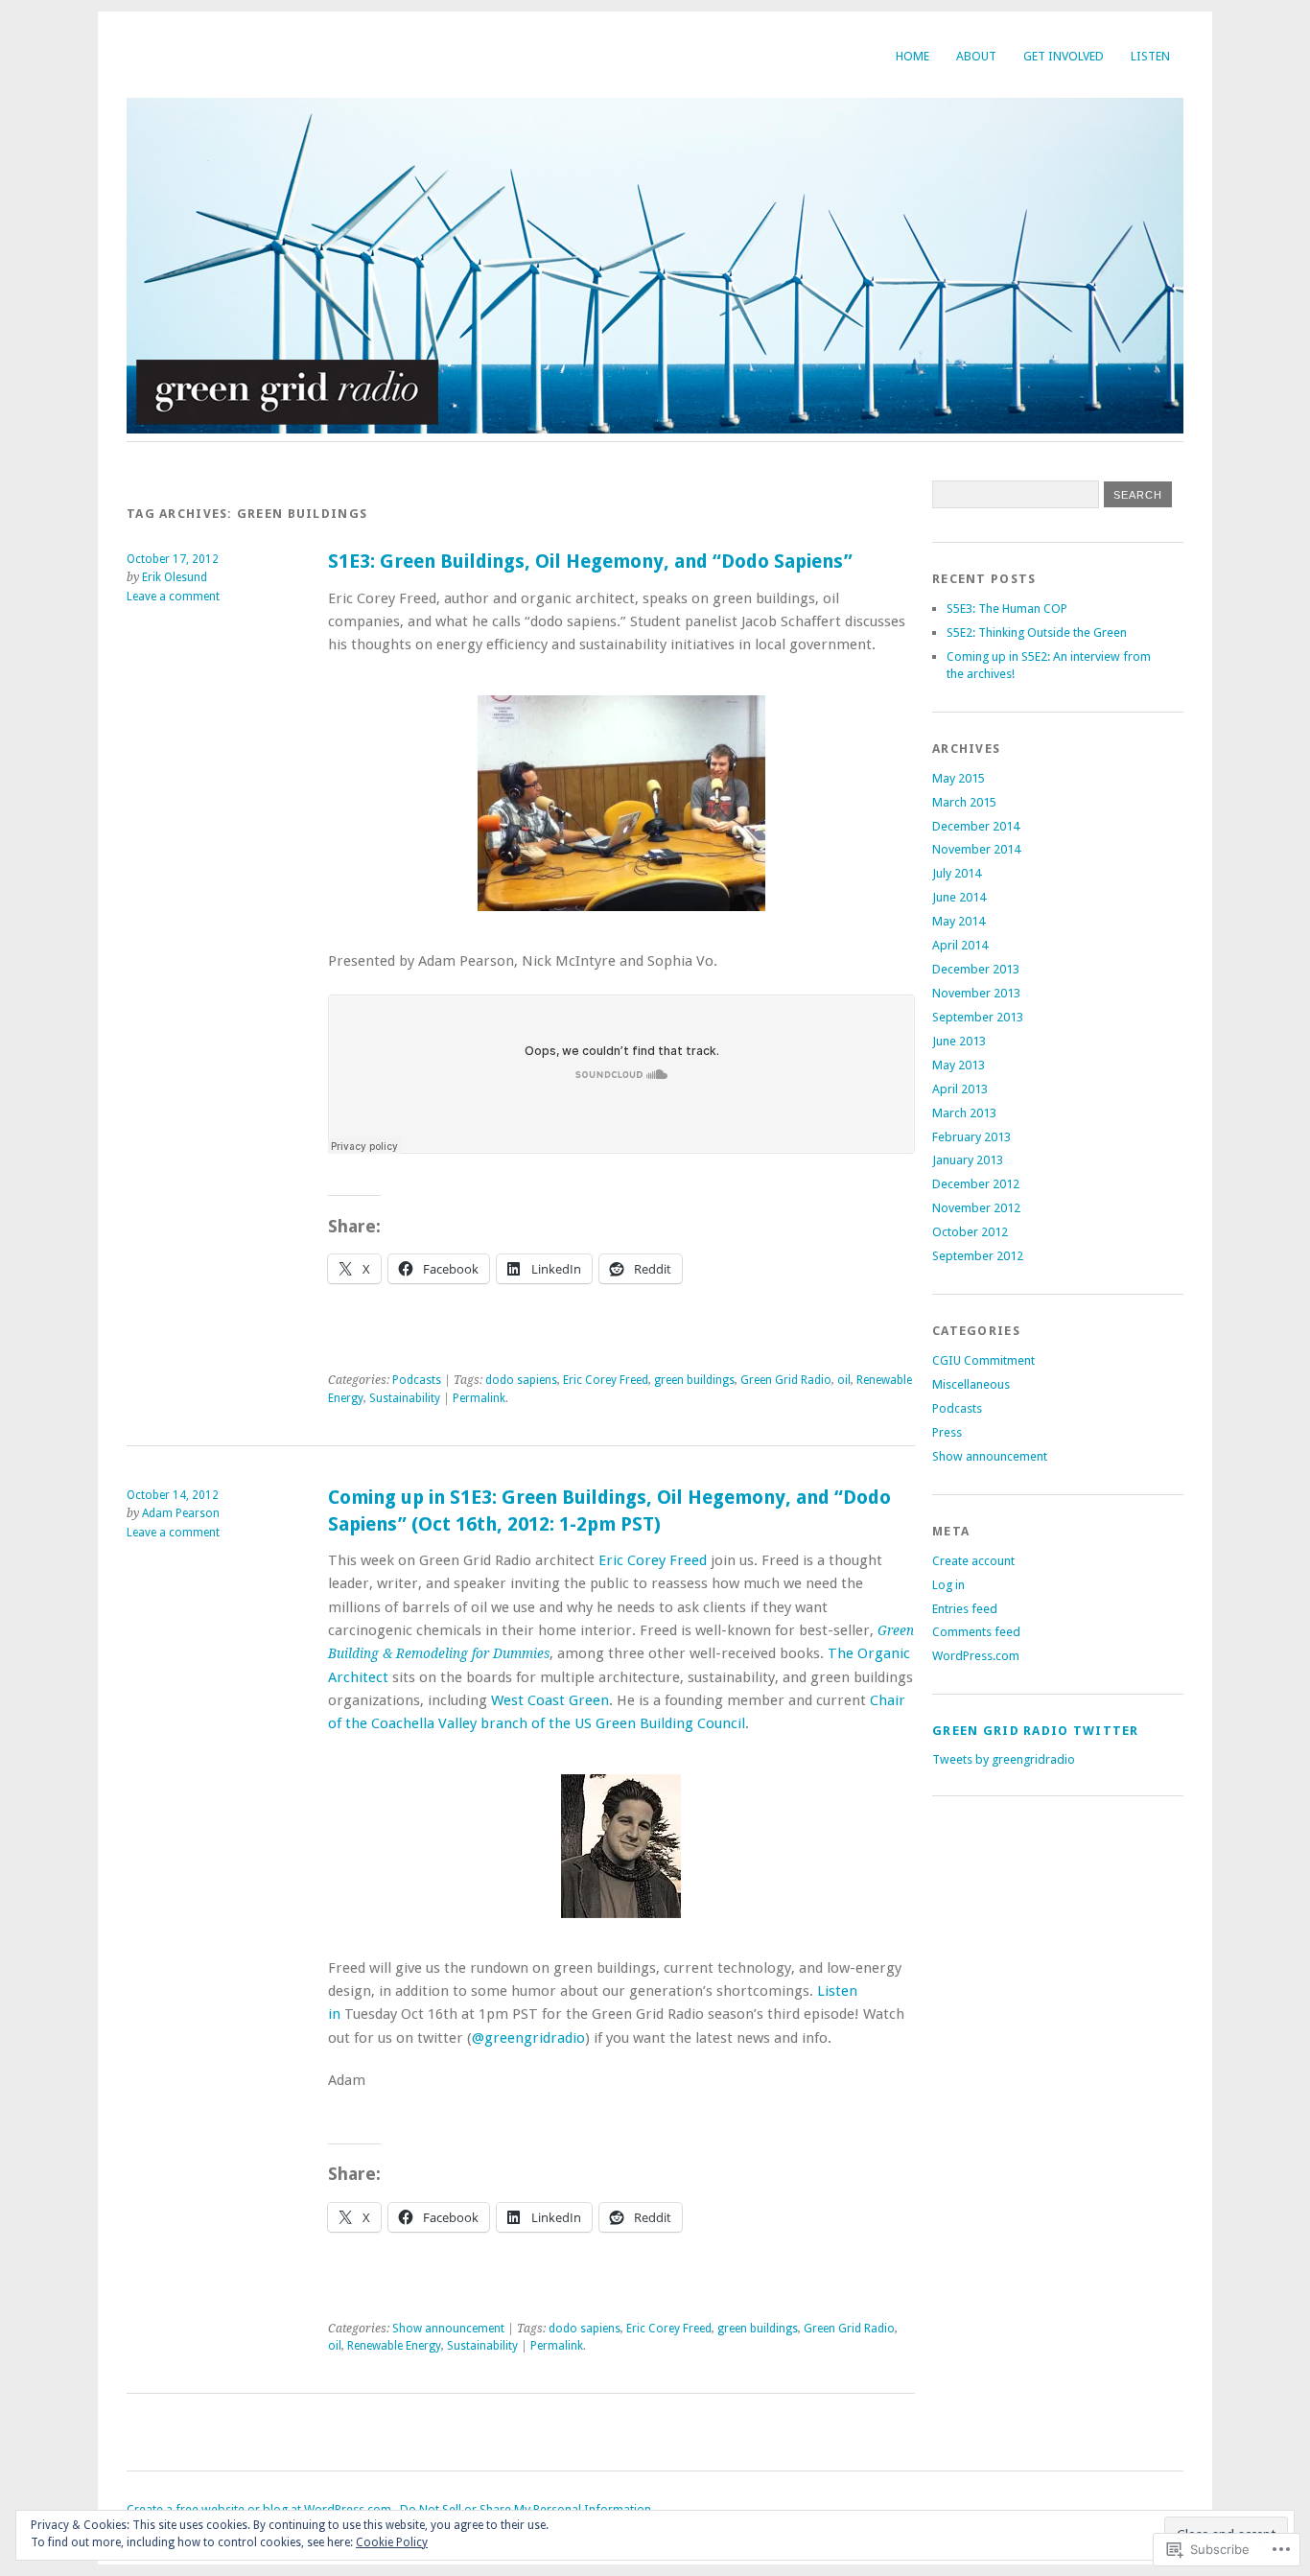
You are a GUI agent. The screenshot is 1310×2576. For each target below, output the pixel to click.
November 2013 (976, 993)
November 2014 (976, 849)
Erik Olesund (175, 577)
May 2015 (959, 778)
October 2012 (970, 1232)
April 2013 (960, 1089)
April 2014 (960, 945)
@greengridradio (528, 2038)
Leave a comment (173, 597)
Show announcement (448, 2329)
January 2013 (968, 1160)
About (976, 56)
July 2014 (957, 873)
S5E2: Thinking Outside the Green (1037, 632)
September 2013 (978, 1017)
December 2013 (976, 969)
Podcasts (417, 1380)
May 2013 (959, 1065)
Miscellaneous (971, 1384)
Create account (973, 1561)
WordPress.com (976, 1656)
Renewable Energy (394, 2346)
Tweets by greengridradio (1004, 1759)
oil (844, 1380)
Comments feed (976, 1632)
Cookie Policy (392, 2542)
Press (947, 1432)
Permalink (479, 1398)
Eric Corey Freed (606, 1380)
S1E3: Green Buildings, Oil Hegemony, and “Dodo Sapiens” (590, 562)
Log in (948, 1585)
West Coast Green (550, 1700)
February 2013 (971, 1137)
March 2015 (964, 802)
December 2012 (976, 1184)
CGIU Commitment (983, 1360)
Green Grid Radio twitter (1036, 1731)
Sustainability (405, 1398)
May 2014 (959, 921)
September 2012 (978, 1256)
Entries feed (965, 1609)
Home (912, 56)
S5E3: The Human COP (1007, 609)
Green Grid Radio (786, 1380)
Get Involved (1064, 56)
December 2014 (976, 826)
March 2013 (964, 1113)
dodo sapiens (521, 1380)
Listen (1150, 56)
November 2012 (976, 1208)
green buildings (694, 1380)
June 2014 (959, 897)
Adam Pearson (181, 1513)
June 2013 (959, 1041)
